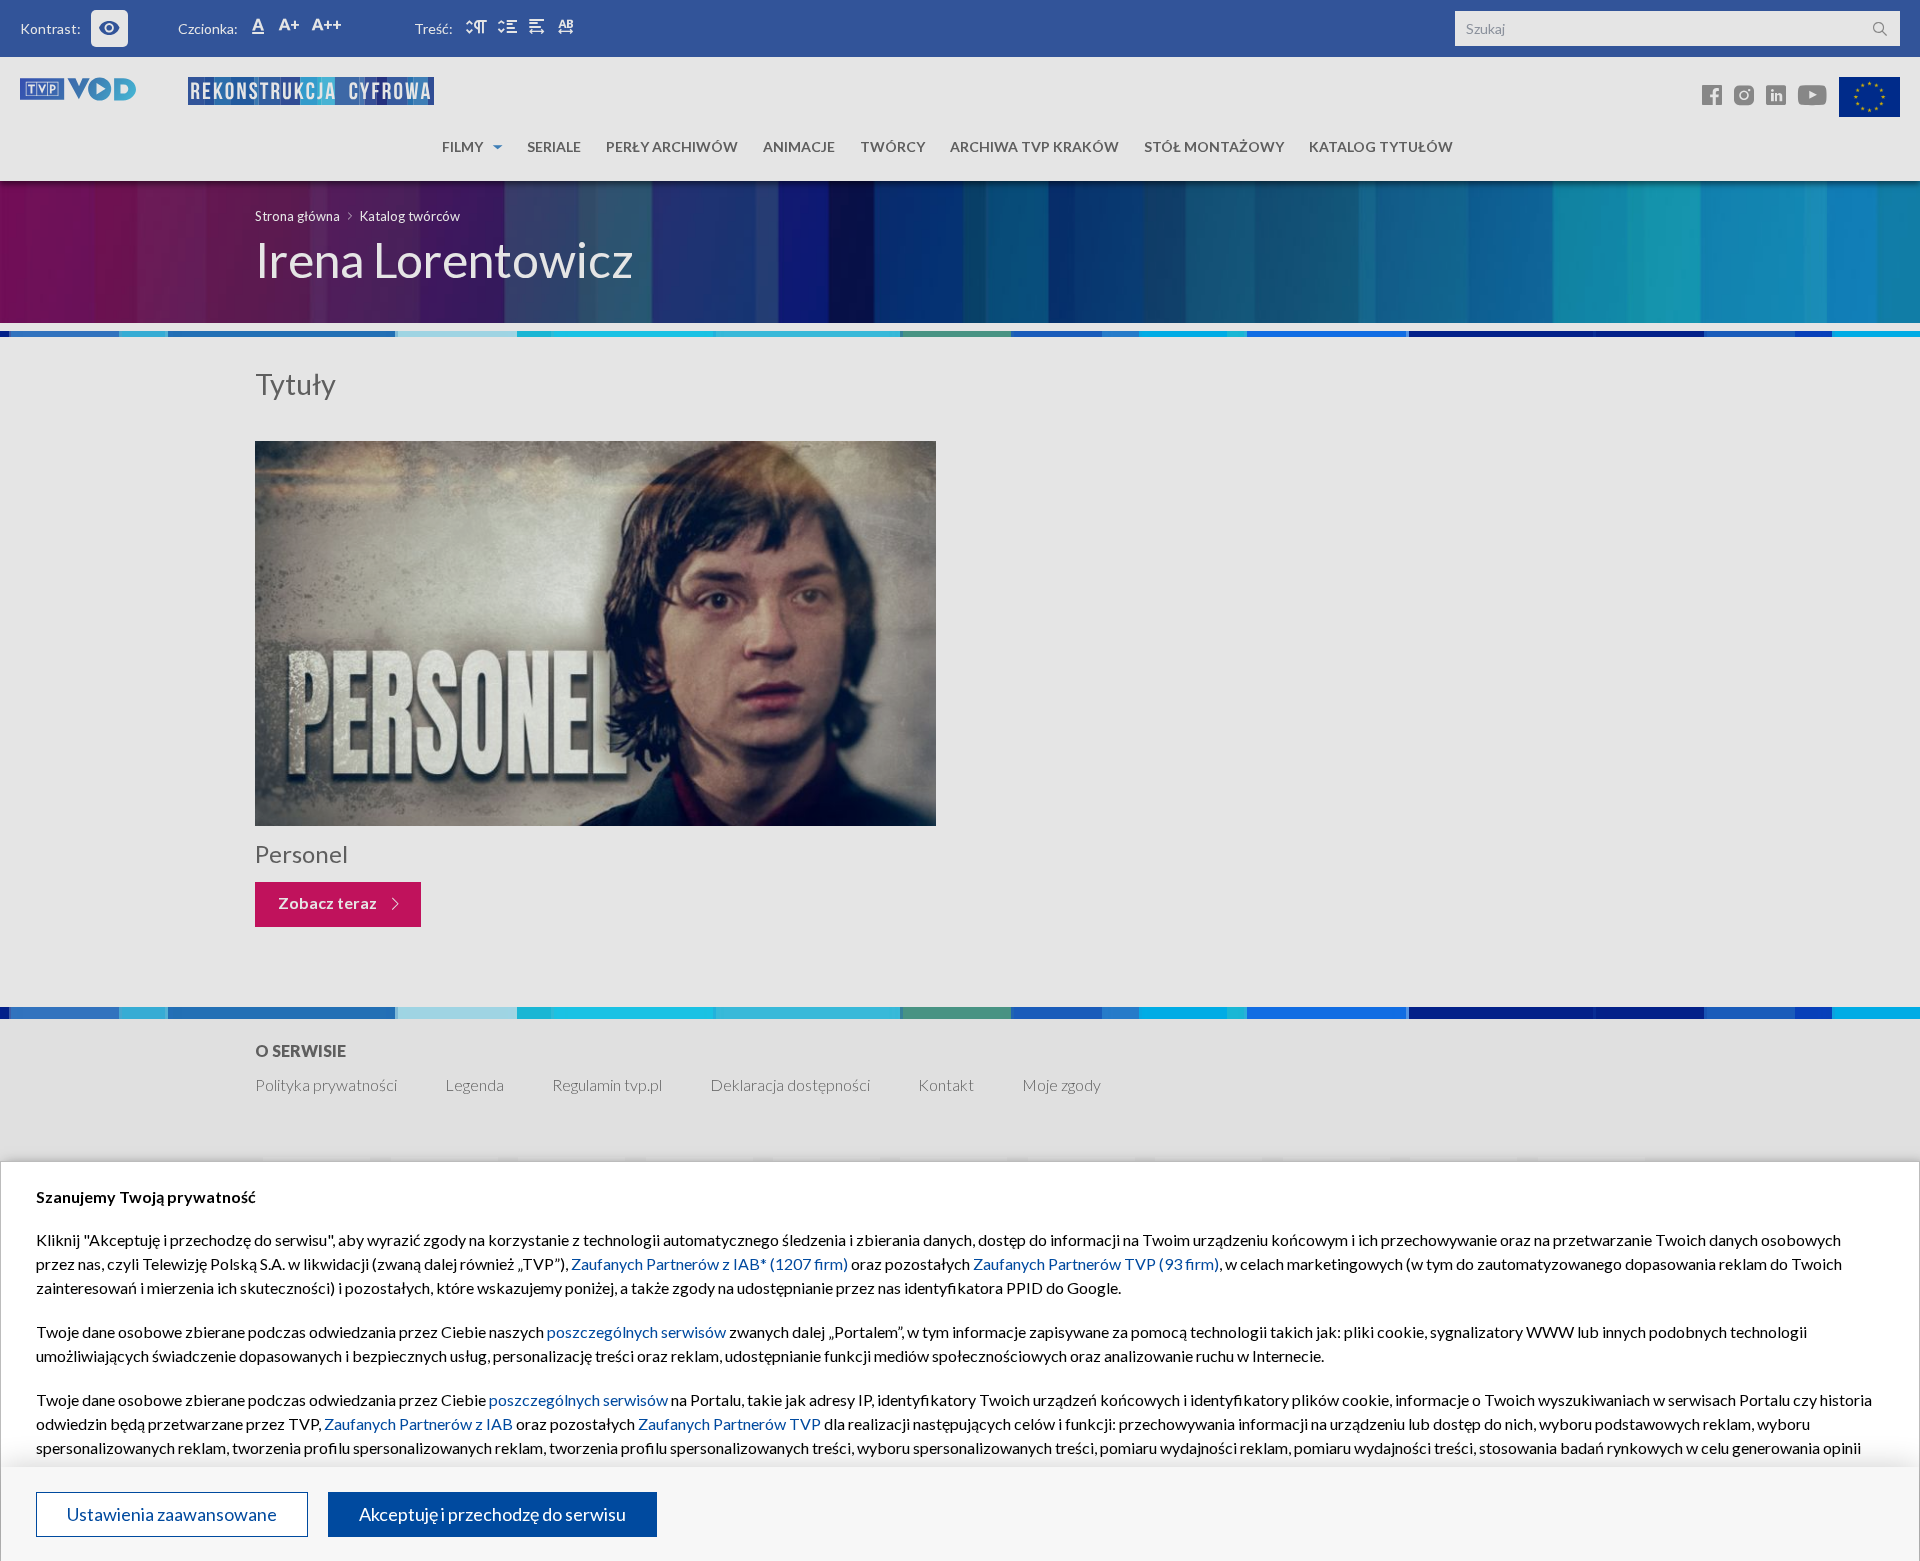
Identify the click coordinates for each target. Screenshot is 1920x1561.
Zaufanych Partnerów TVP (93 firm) (1096, 1263)
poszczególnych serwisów (636, 1331)
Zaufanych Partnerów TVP (729, 1423)
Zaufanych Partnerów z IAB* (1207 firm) (709, 1263)
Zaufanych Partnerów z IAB (418, 1423)
